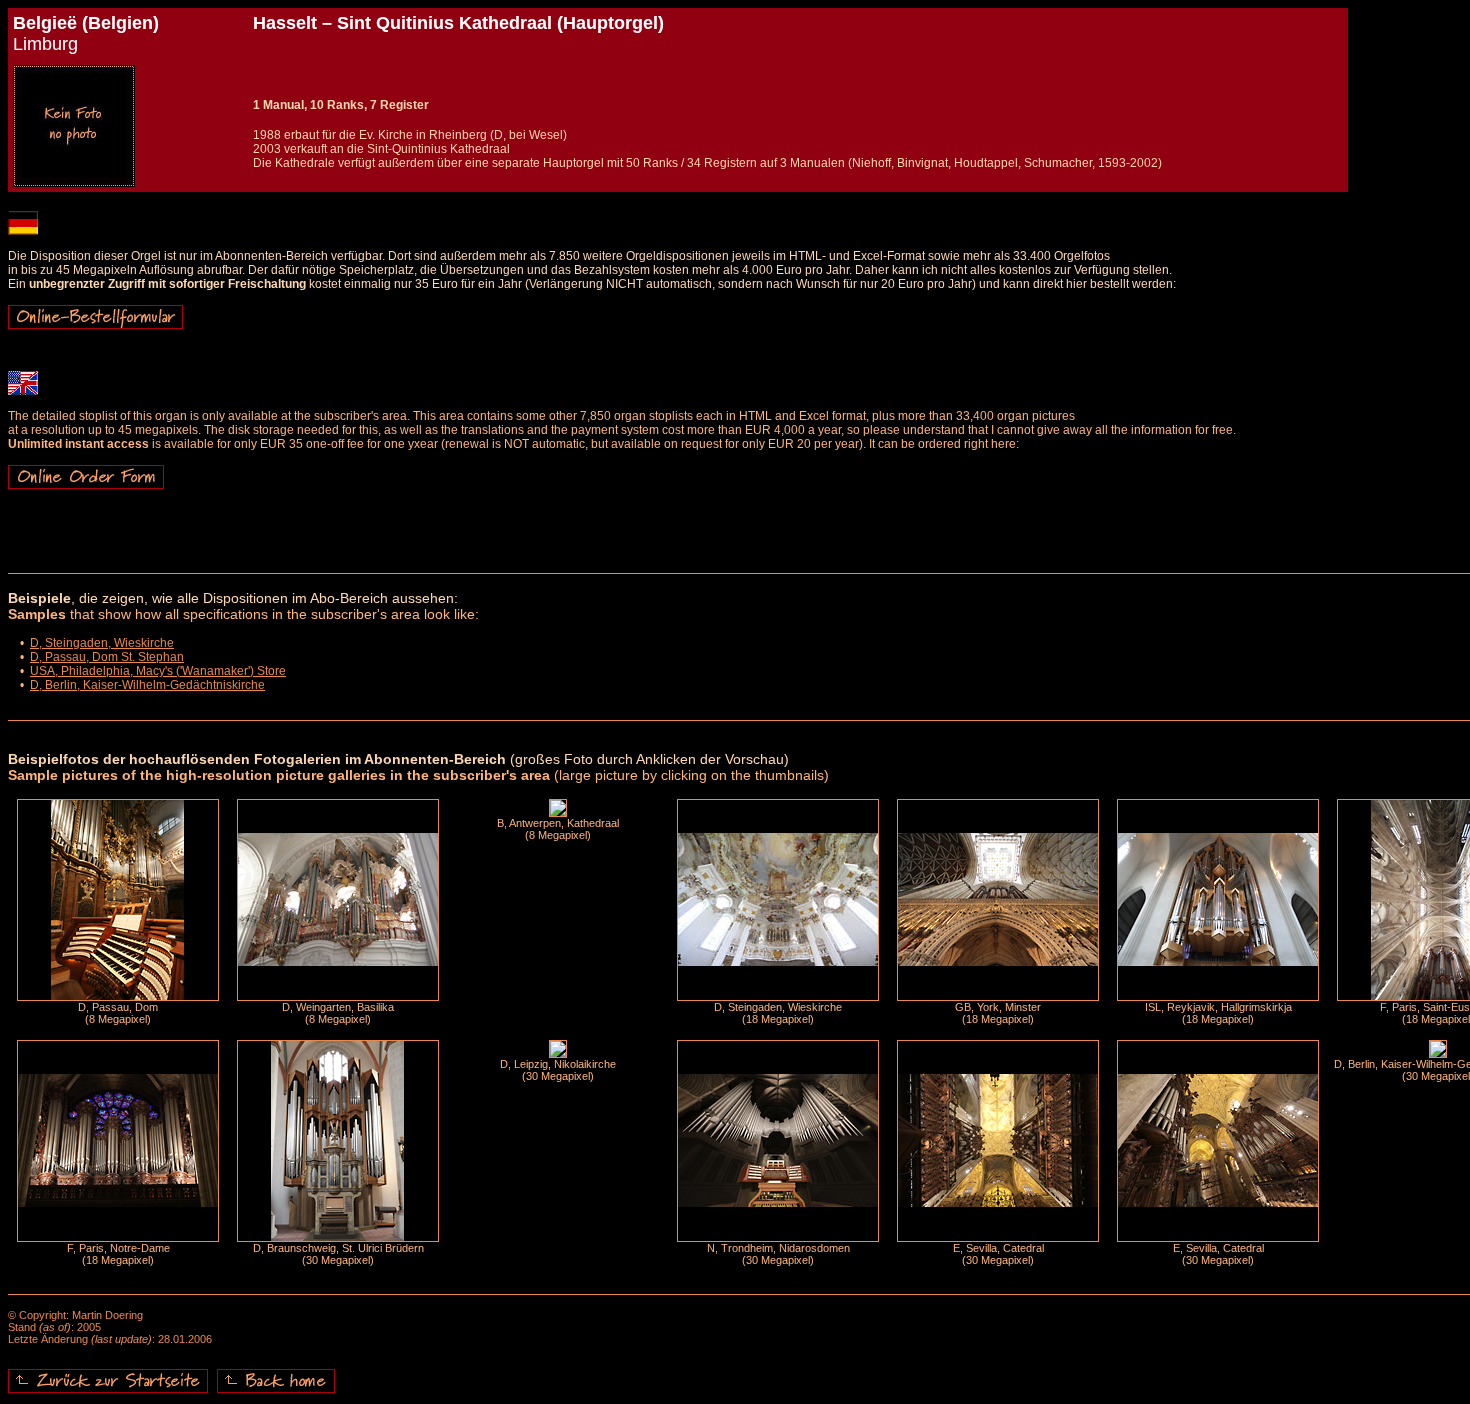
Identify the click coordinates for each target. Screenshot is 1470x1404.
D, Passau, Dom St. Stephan (107, 657)
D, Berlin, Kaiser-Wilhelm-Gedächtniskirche (147, 685)
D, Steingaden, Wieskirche (102, 643)
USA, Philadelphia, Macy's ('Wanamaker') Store (158, 671)
